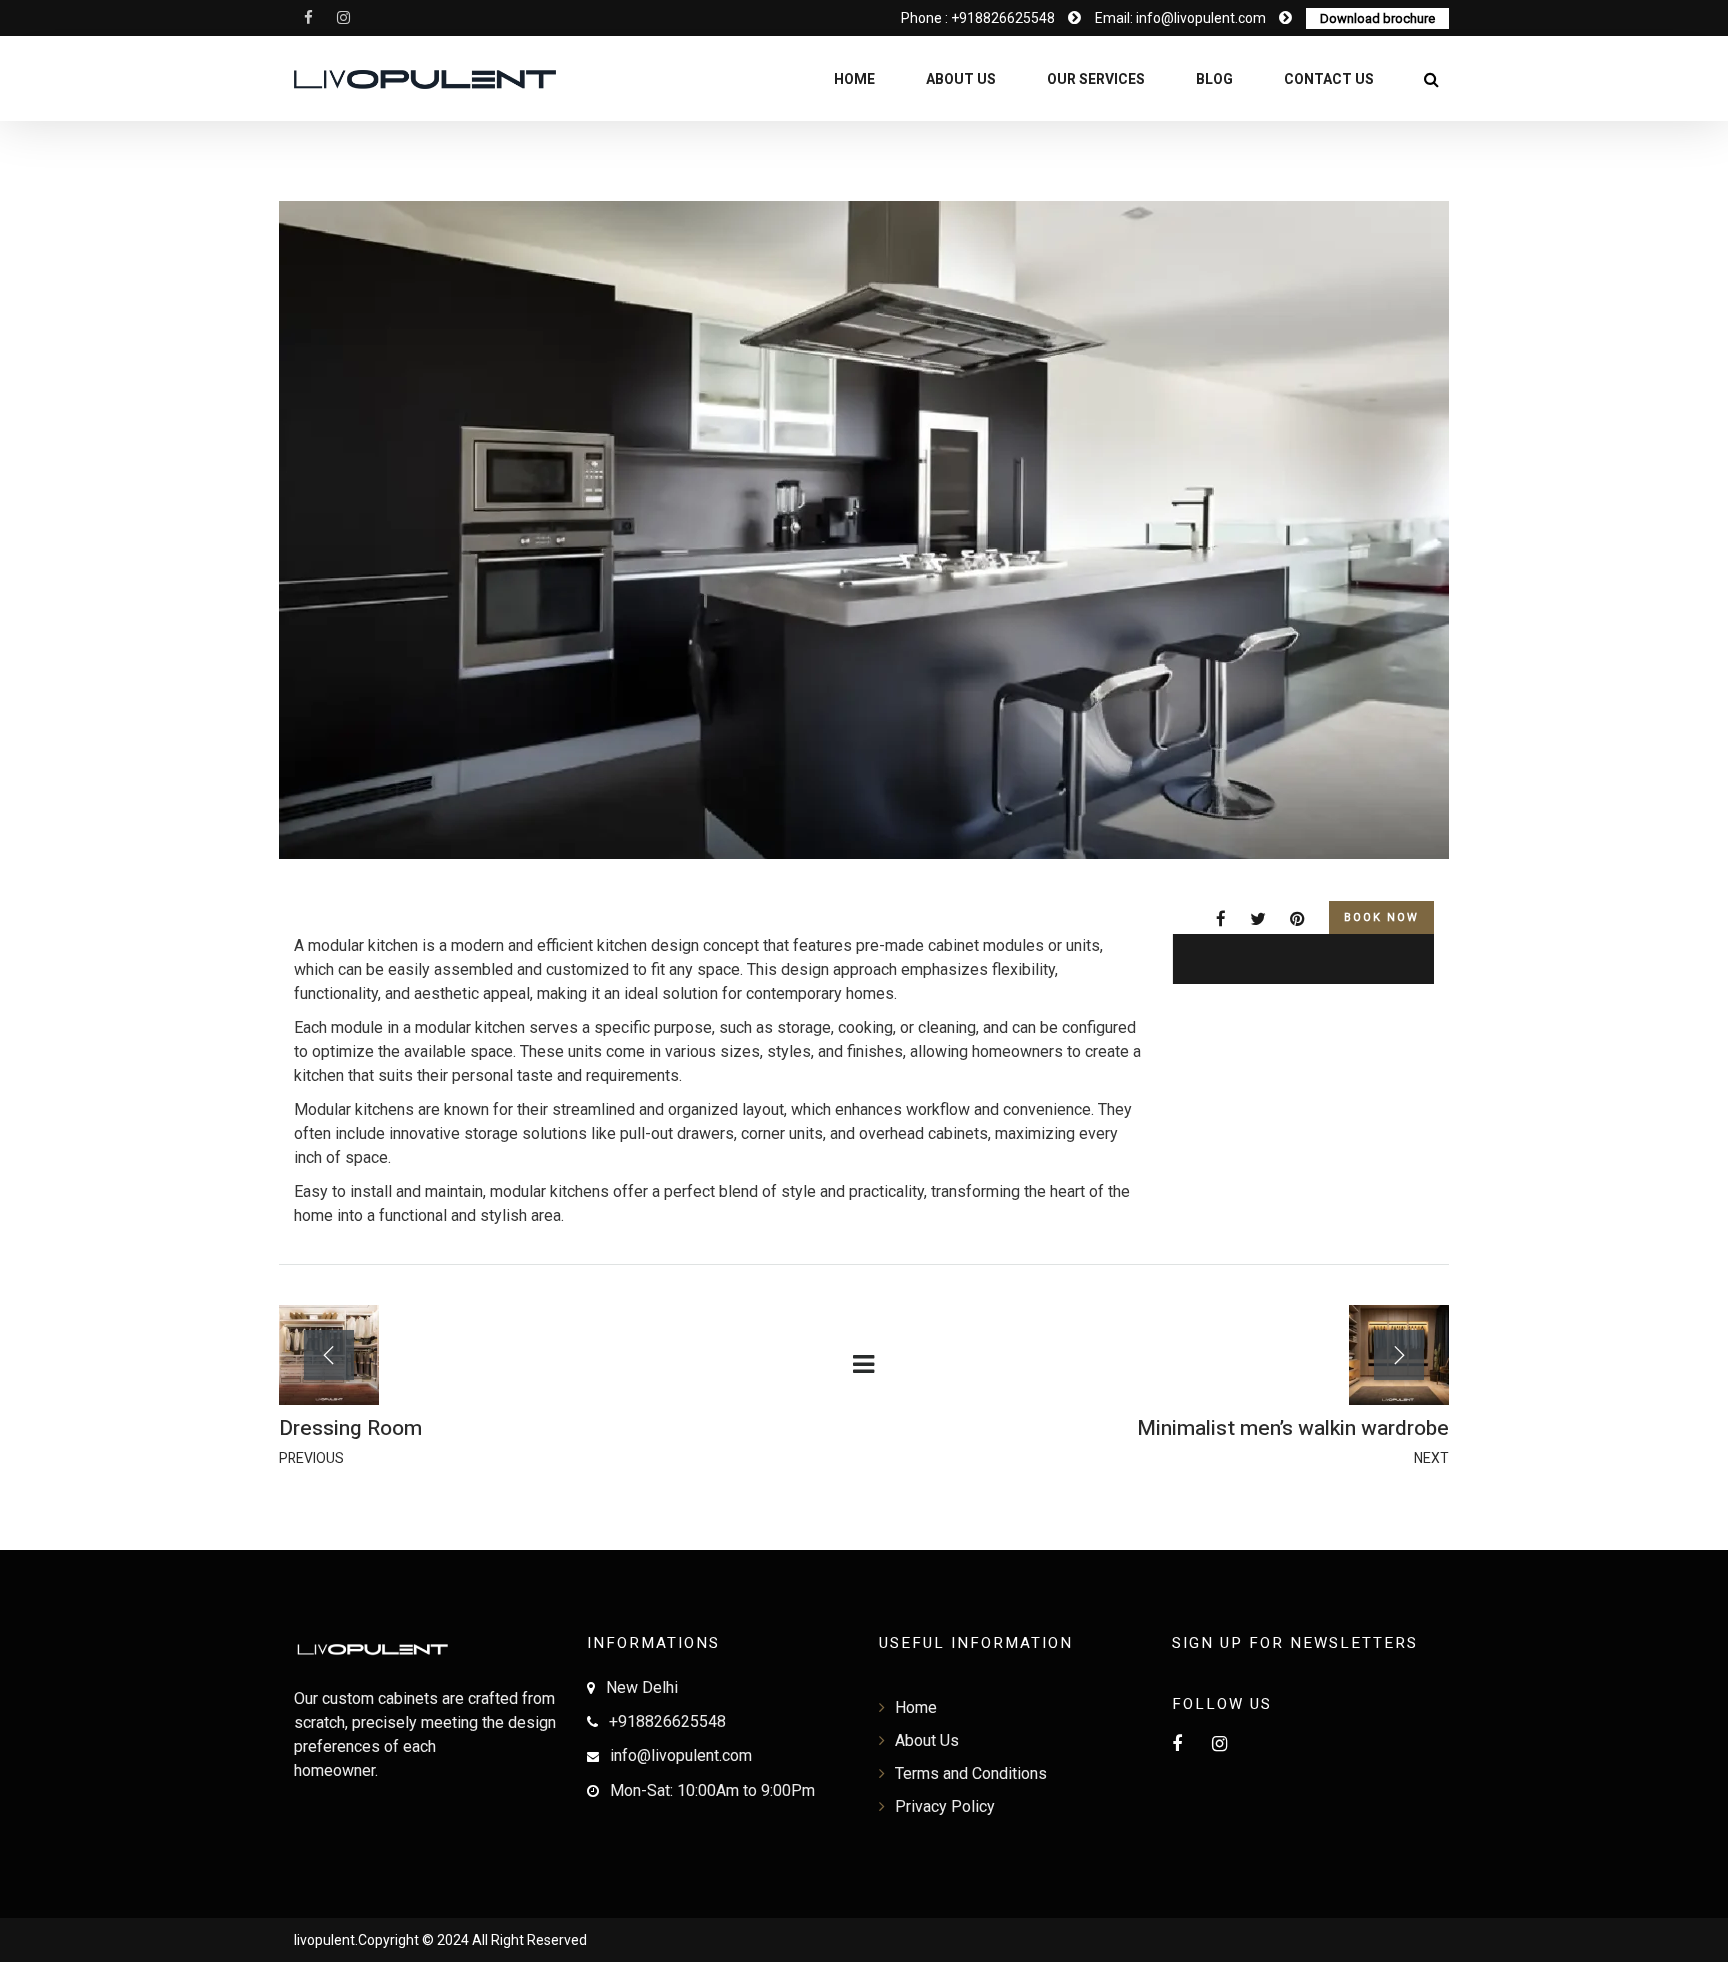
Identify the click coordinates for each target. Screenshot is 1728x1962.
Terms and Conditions (971, 1773)
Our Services (1096, 79)
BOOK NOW (1381, 917)
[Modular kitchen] (1231, 919)
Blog (1214, 79)
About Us (961, 79)
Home (854, 79)
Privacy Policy (945, 1806)
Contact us (1329, 79)
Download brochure (1377, 18)
